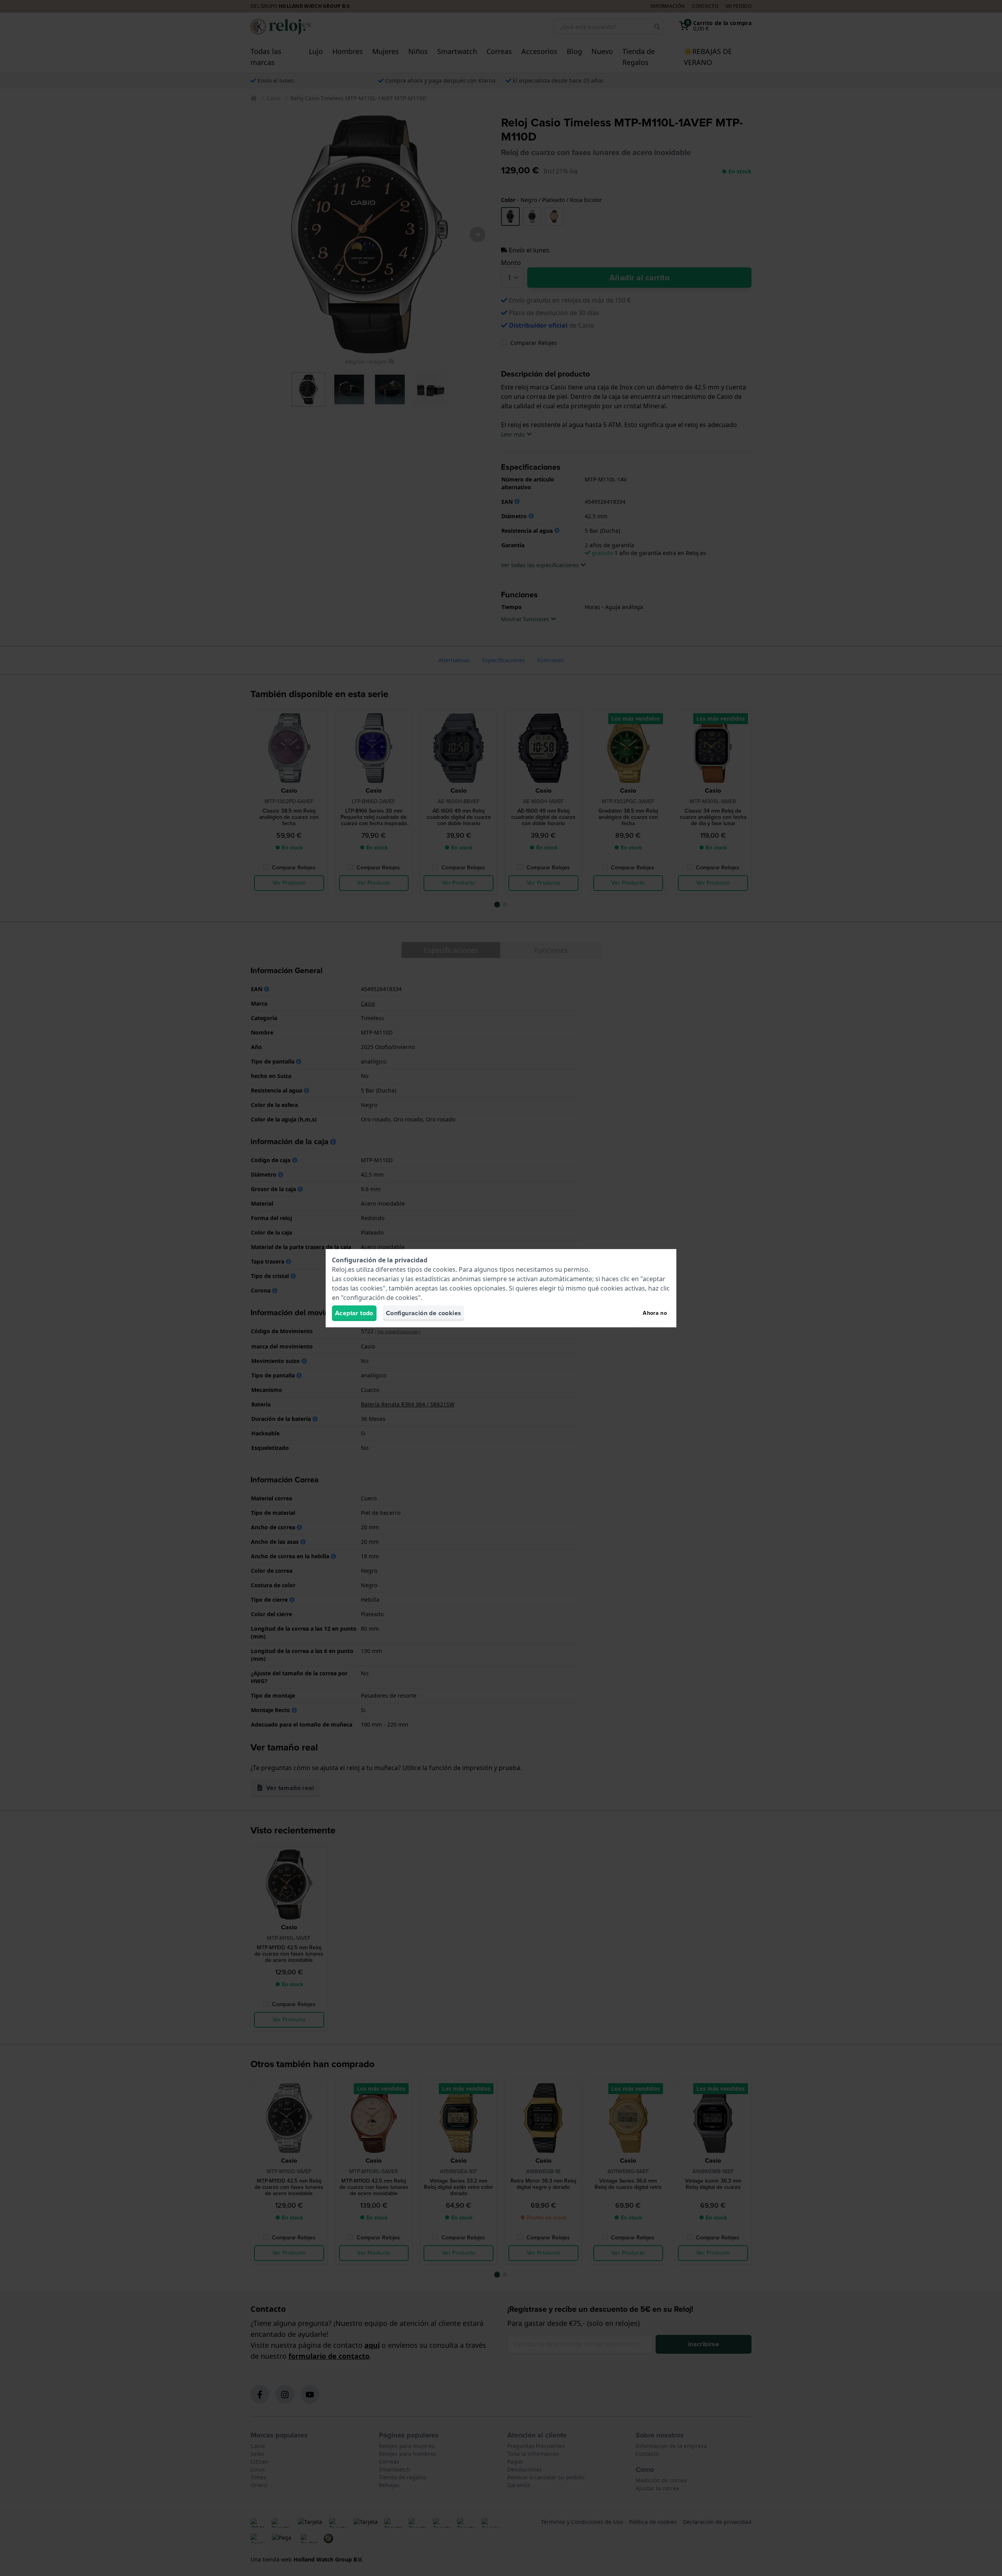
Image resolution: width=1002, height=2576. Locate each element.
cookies (444, 1269)
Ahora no (655, 1313)
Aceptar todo (354, 1313)
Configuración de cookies (424, 1313)
